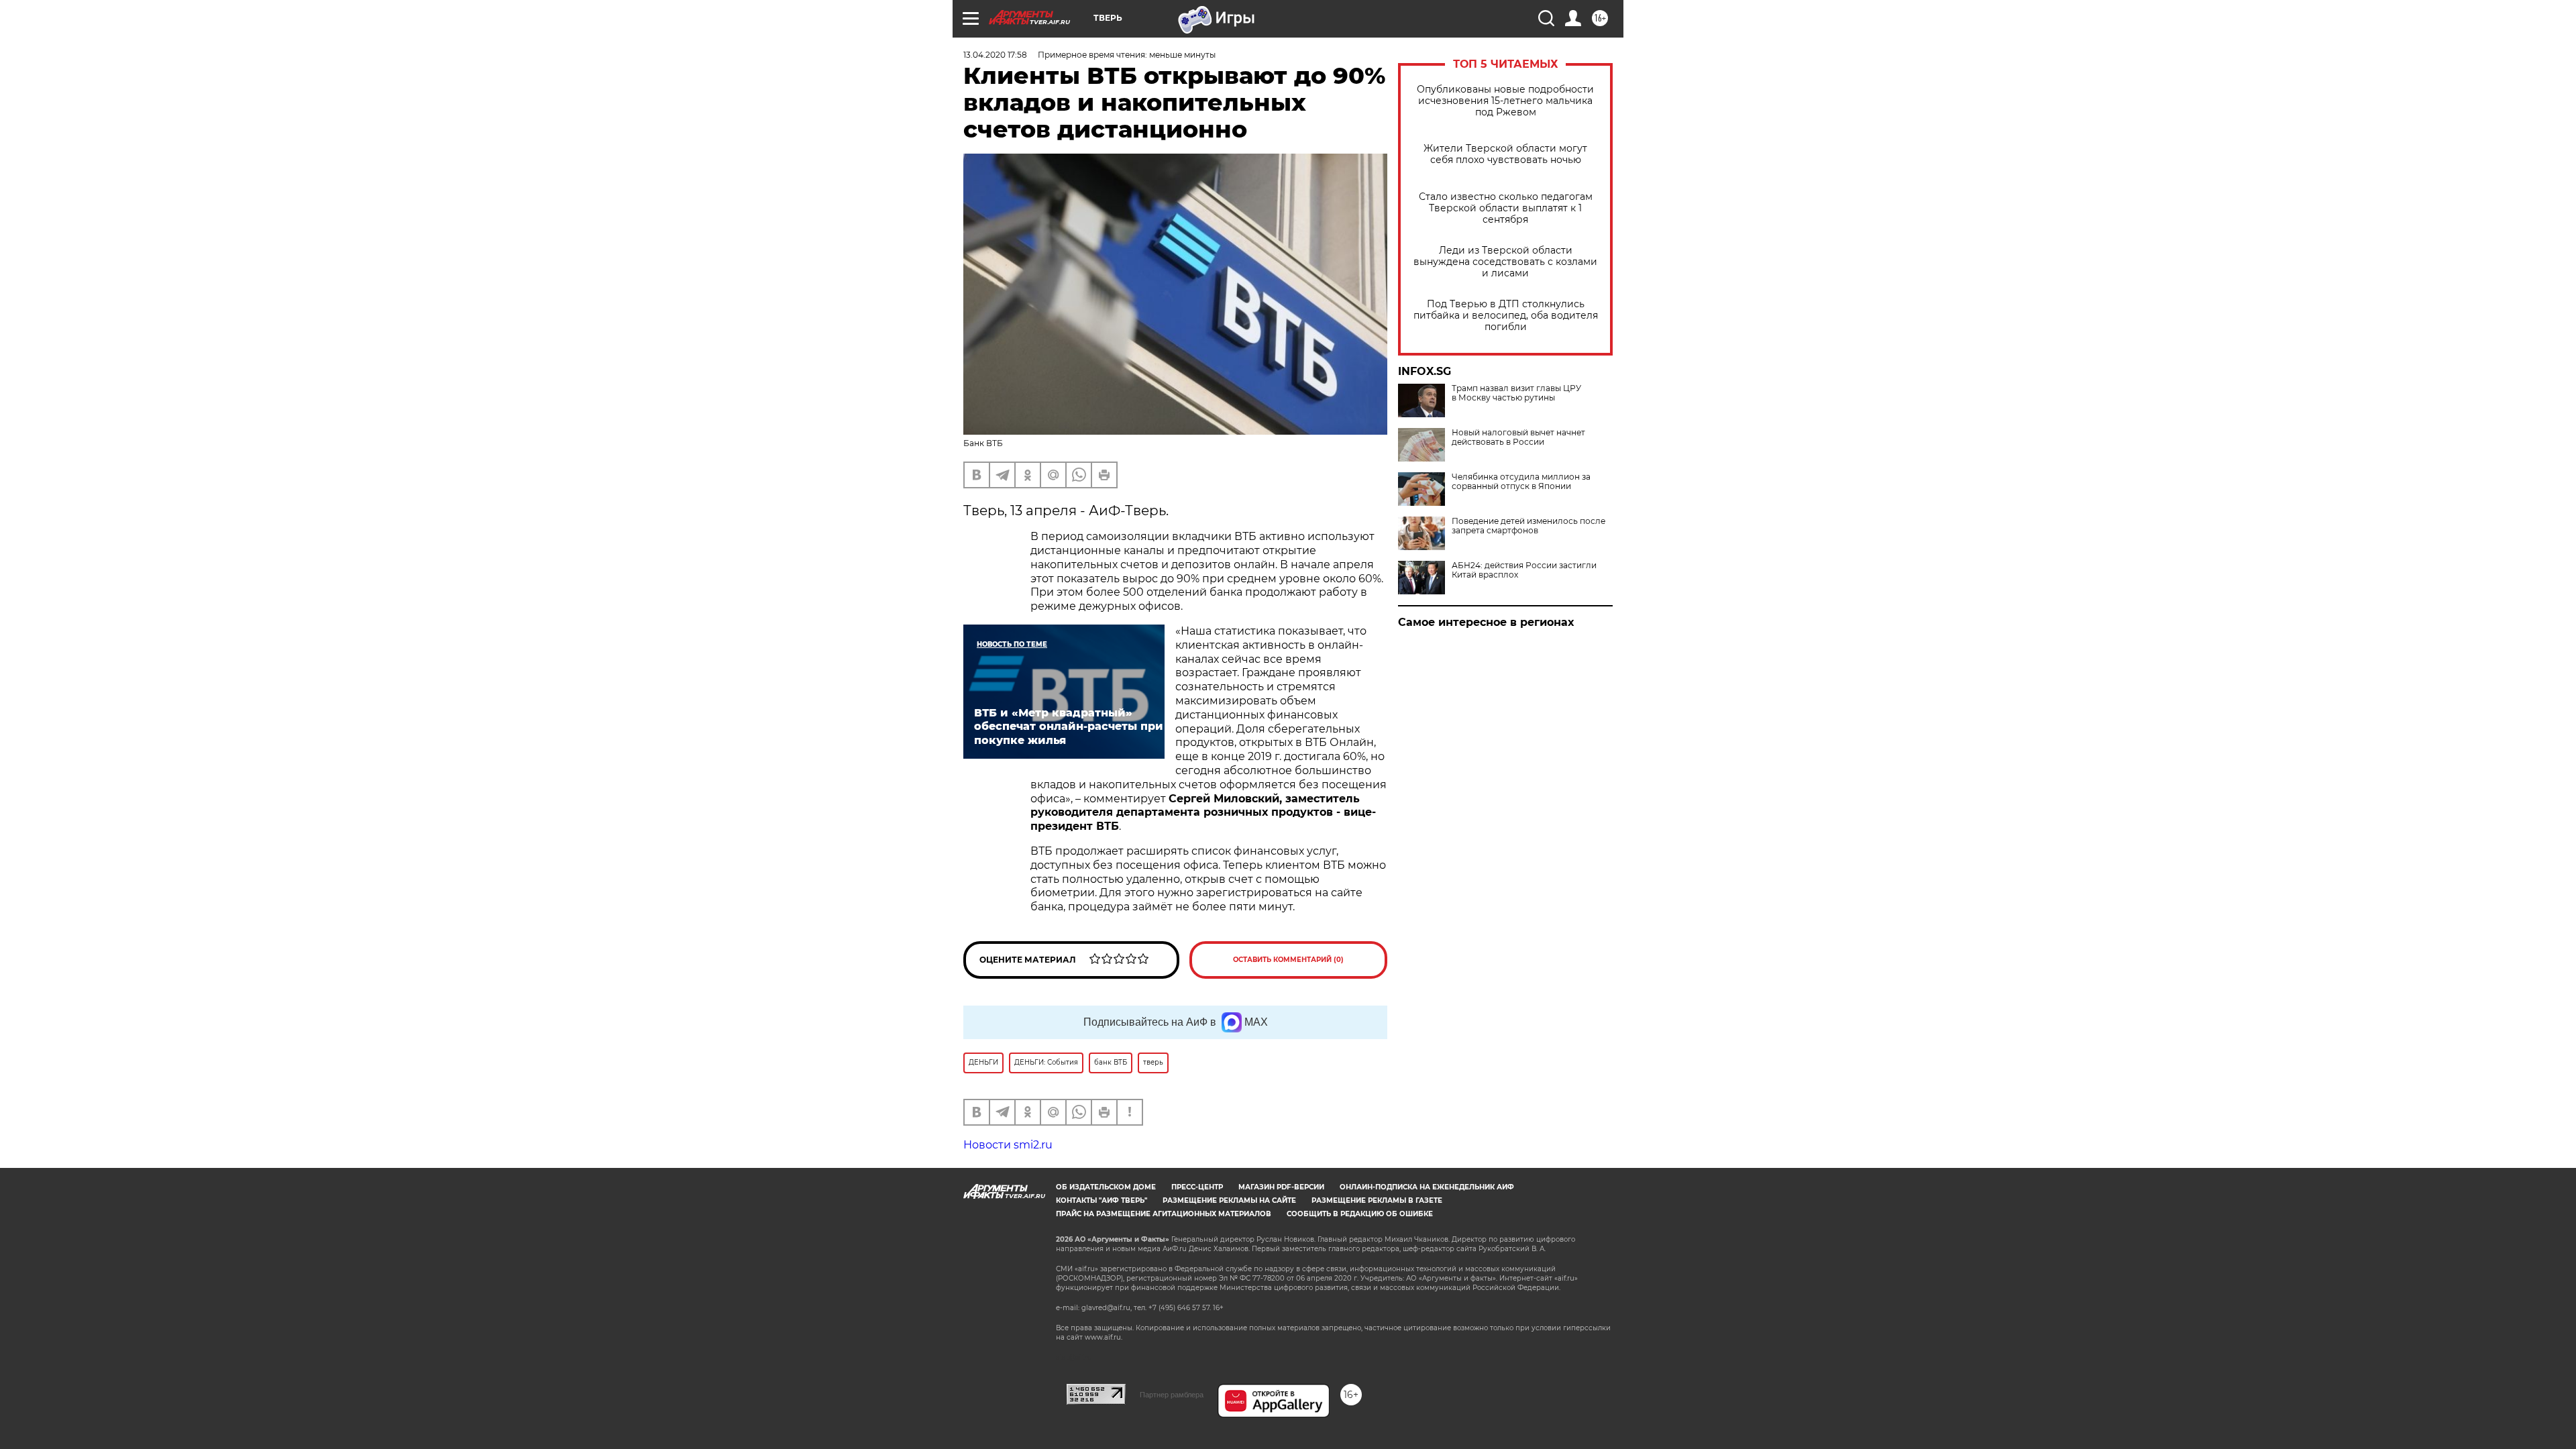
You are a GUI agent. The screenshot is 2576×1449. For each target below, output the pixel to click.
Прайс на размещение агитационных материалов (1164, 1214)
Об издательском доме (1106, 1187)
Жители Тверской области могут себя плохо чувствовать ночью (1505, 154)
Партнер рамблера (1172, 1395)
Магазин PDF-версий (1281, 1187)
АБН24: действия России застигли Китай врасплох (1524, 570)
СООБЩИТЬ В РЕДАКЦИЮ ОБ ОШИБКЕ (1360, 1214)
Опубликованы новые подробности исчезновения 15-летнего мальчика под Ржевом (1505, 101)
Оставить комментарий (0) (1288, 960)
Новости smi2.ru (1008, 1145)
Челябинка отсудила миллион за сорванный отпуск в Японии (1521, 482)
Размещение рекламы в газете (1377, 1200)
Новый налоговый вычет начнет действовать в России (1518, 437)
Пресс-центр (1197, 1187)
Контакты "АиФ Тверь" (1102, 1200)
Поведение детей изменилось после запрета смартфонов (1528, 526)
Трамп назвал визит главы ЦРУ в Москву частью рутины (1516, 393)
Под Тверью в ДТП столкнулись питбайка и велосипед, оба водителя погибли (1506, 316)
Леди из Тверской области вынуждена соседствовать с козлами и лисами (1505, 262)
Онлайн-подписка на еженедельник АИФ (1427, 1187)
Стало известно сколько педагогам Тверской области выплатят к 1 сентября (1506, 208)
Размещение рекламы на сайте (1229, 1200)
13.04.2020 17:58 (995, 55)
